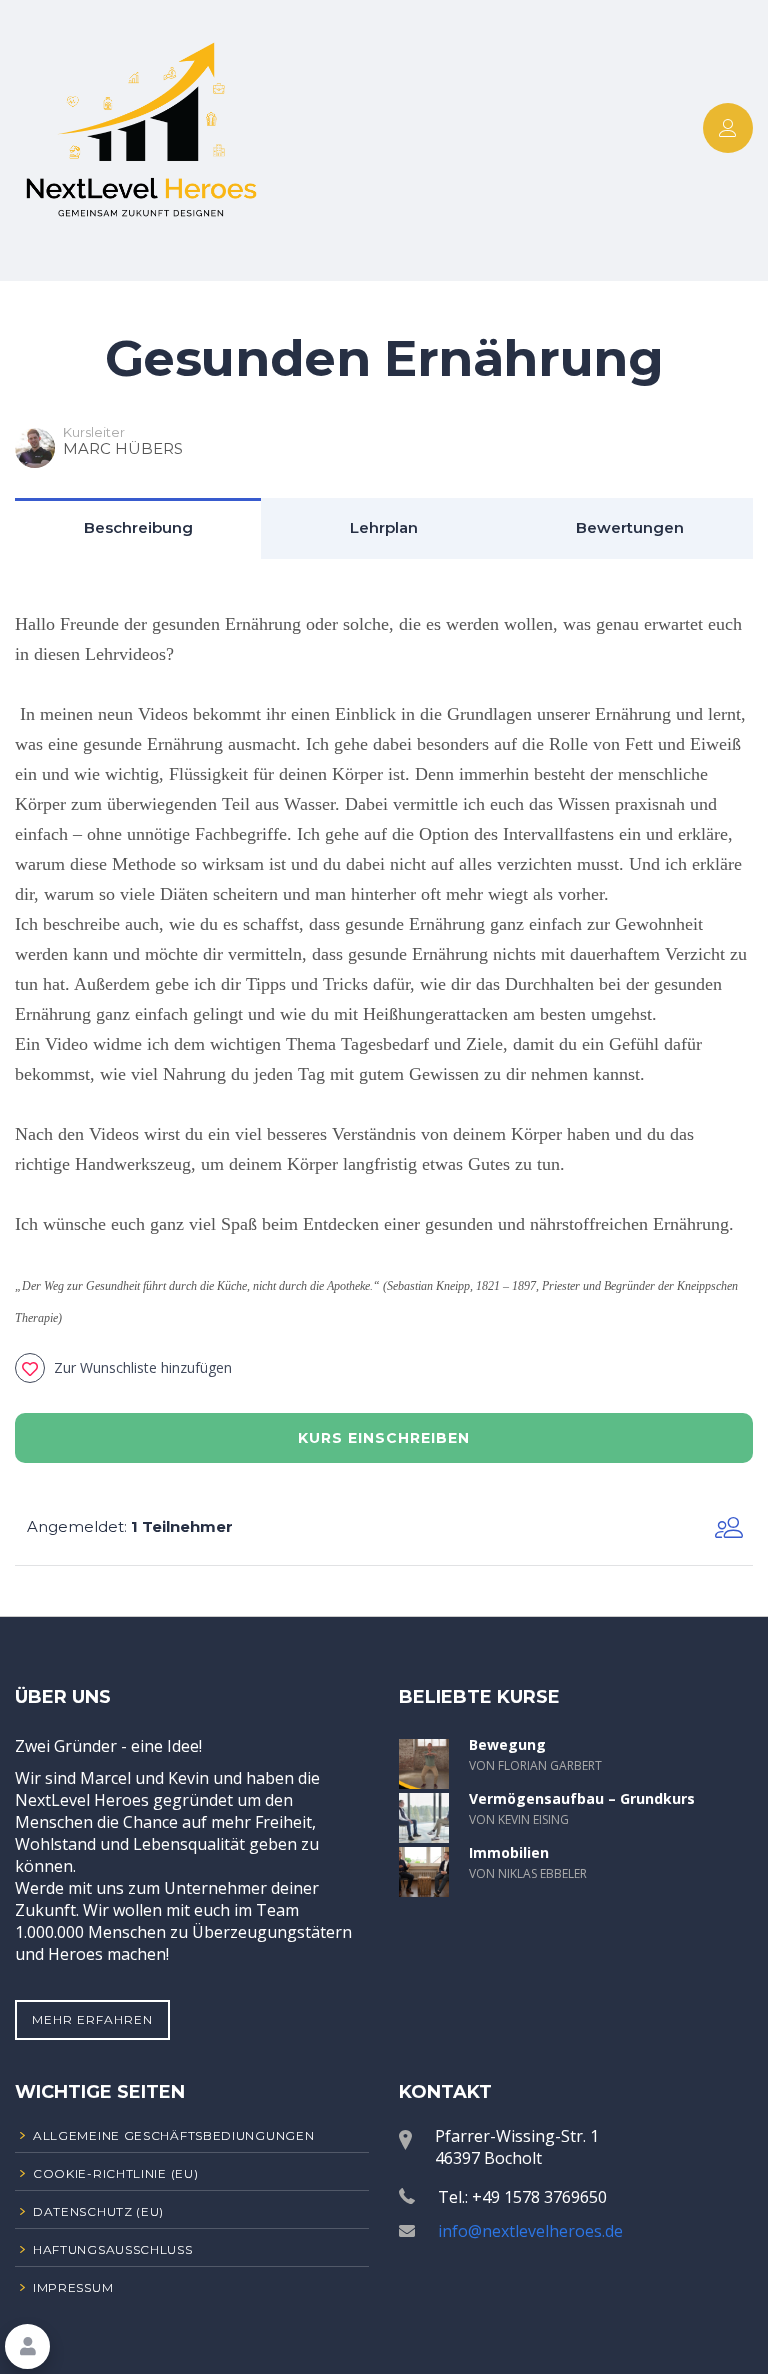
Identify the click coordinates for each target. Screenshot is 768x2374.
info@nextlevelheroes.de (530, 2231)
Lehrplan (384, 527)
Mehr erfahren (92, 2019)
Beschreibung (138, 527)
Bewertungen (630, 527)
